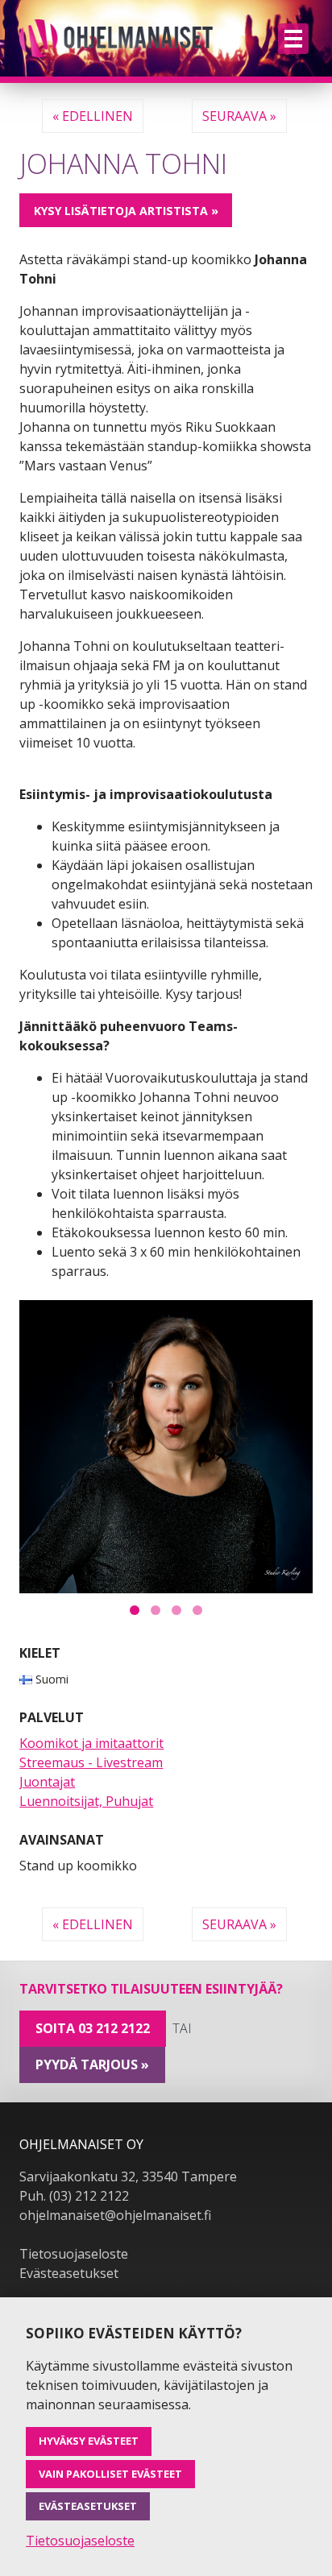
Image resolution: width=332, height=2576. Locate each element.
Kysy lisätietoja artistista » (126, 211)
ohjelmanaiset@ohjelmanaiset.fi (115, 2215)
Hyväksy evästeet (89, 2441)
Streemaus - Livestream (91, 1762)
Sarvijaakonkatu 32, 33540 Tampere (128, 2176)
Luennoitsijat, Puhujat (86, 1801)
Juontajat (47, 1782)
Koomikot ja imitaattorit (91, 1743)
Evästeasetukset (69, 2273)
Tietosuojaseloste (74, 2254)
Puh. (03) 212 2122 (74, 2196)
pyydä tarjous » (92, 2065)
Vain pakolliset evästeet (110, 2474)
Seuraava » (239, 116)
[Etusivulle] (116, 38)
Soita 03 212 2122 (93, 2028)
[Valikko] (293, 39)
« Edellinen (93, 116)
